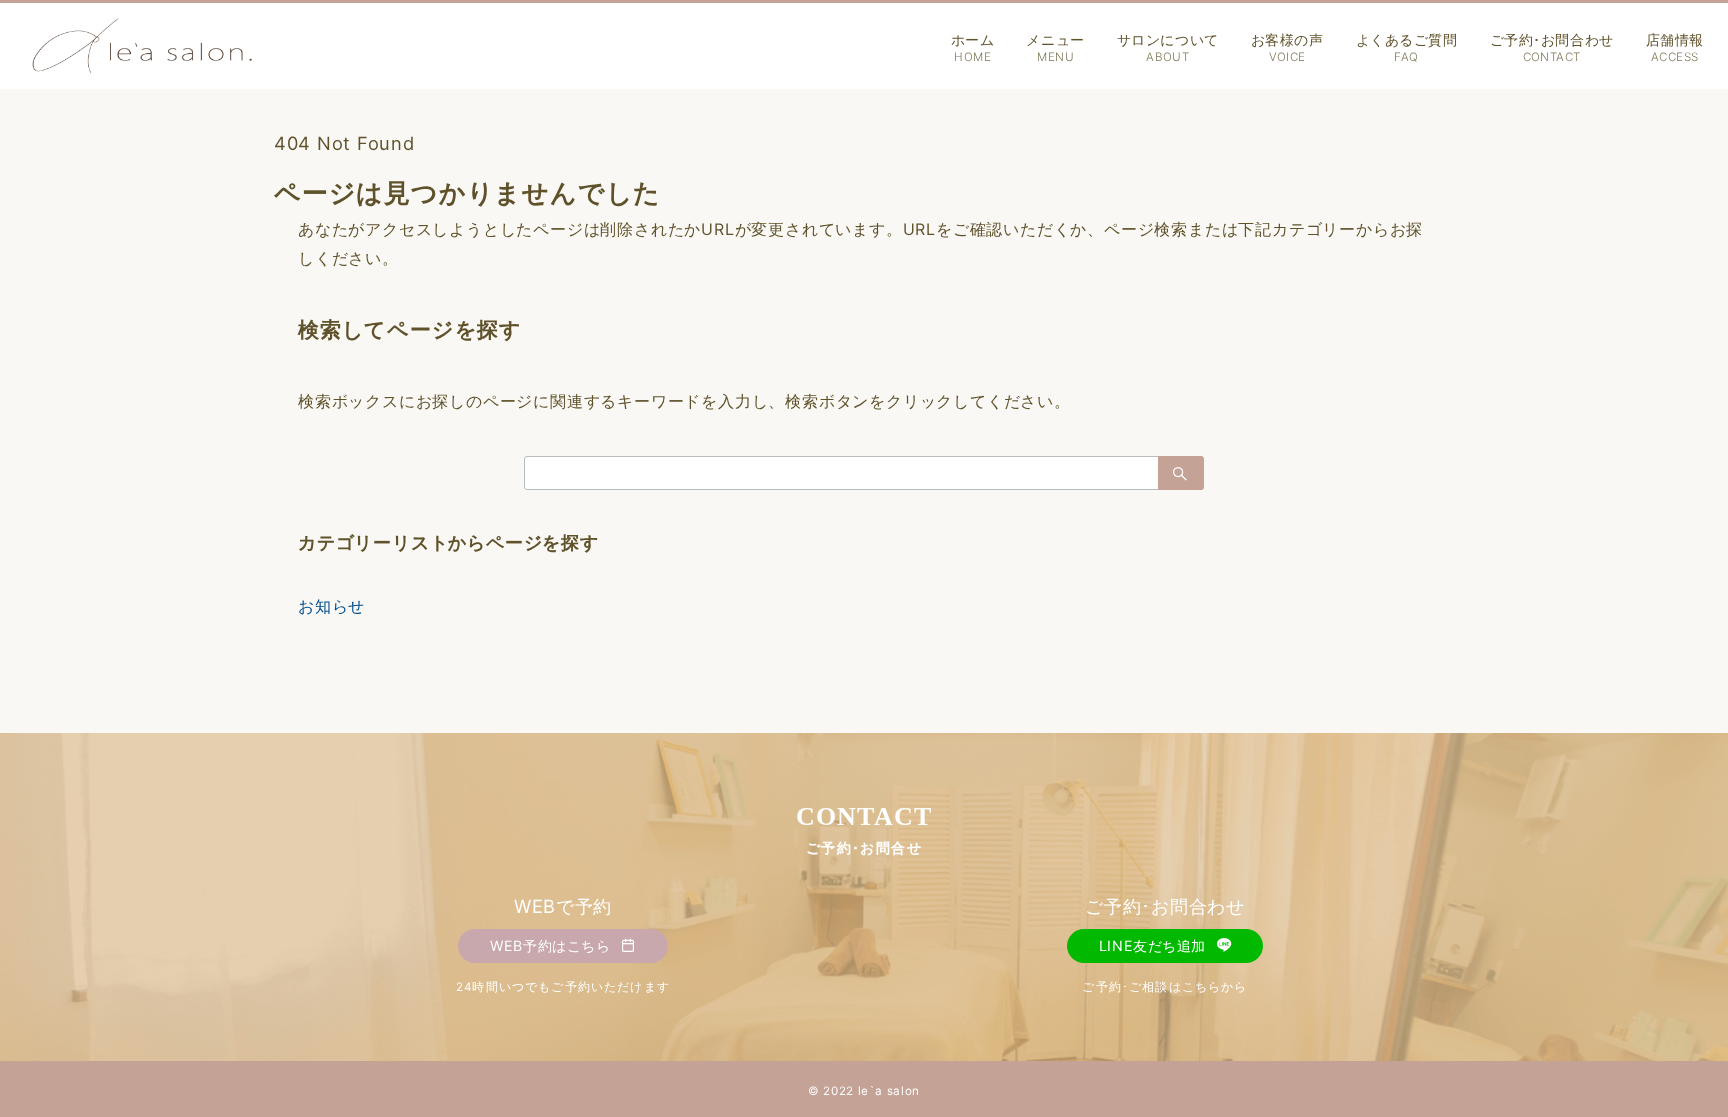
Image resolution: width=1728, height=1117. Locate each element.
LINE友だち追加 (1155, 945)
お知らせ (331, 606)
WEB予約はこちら (552, 945)
